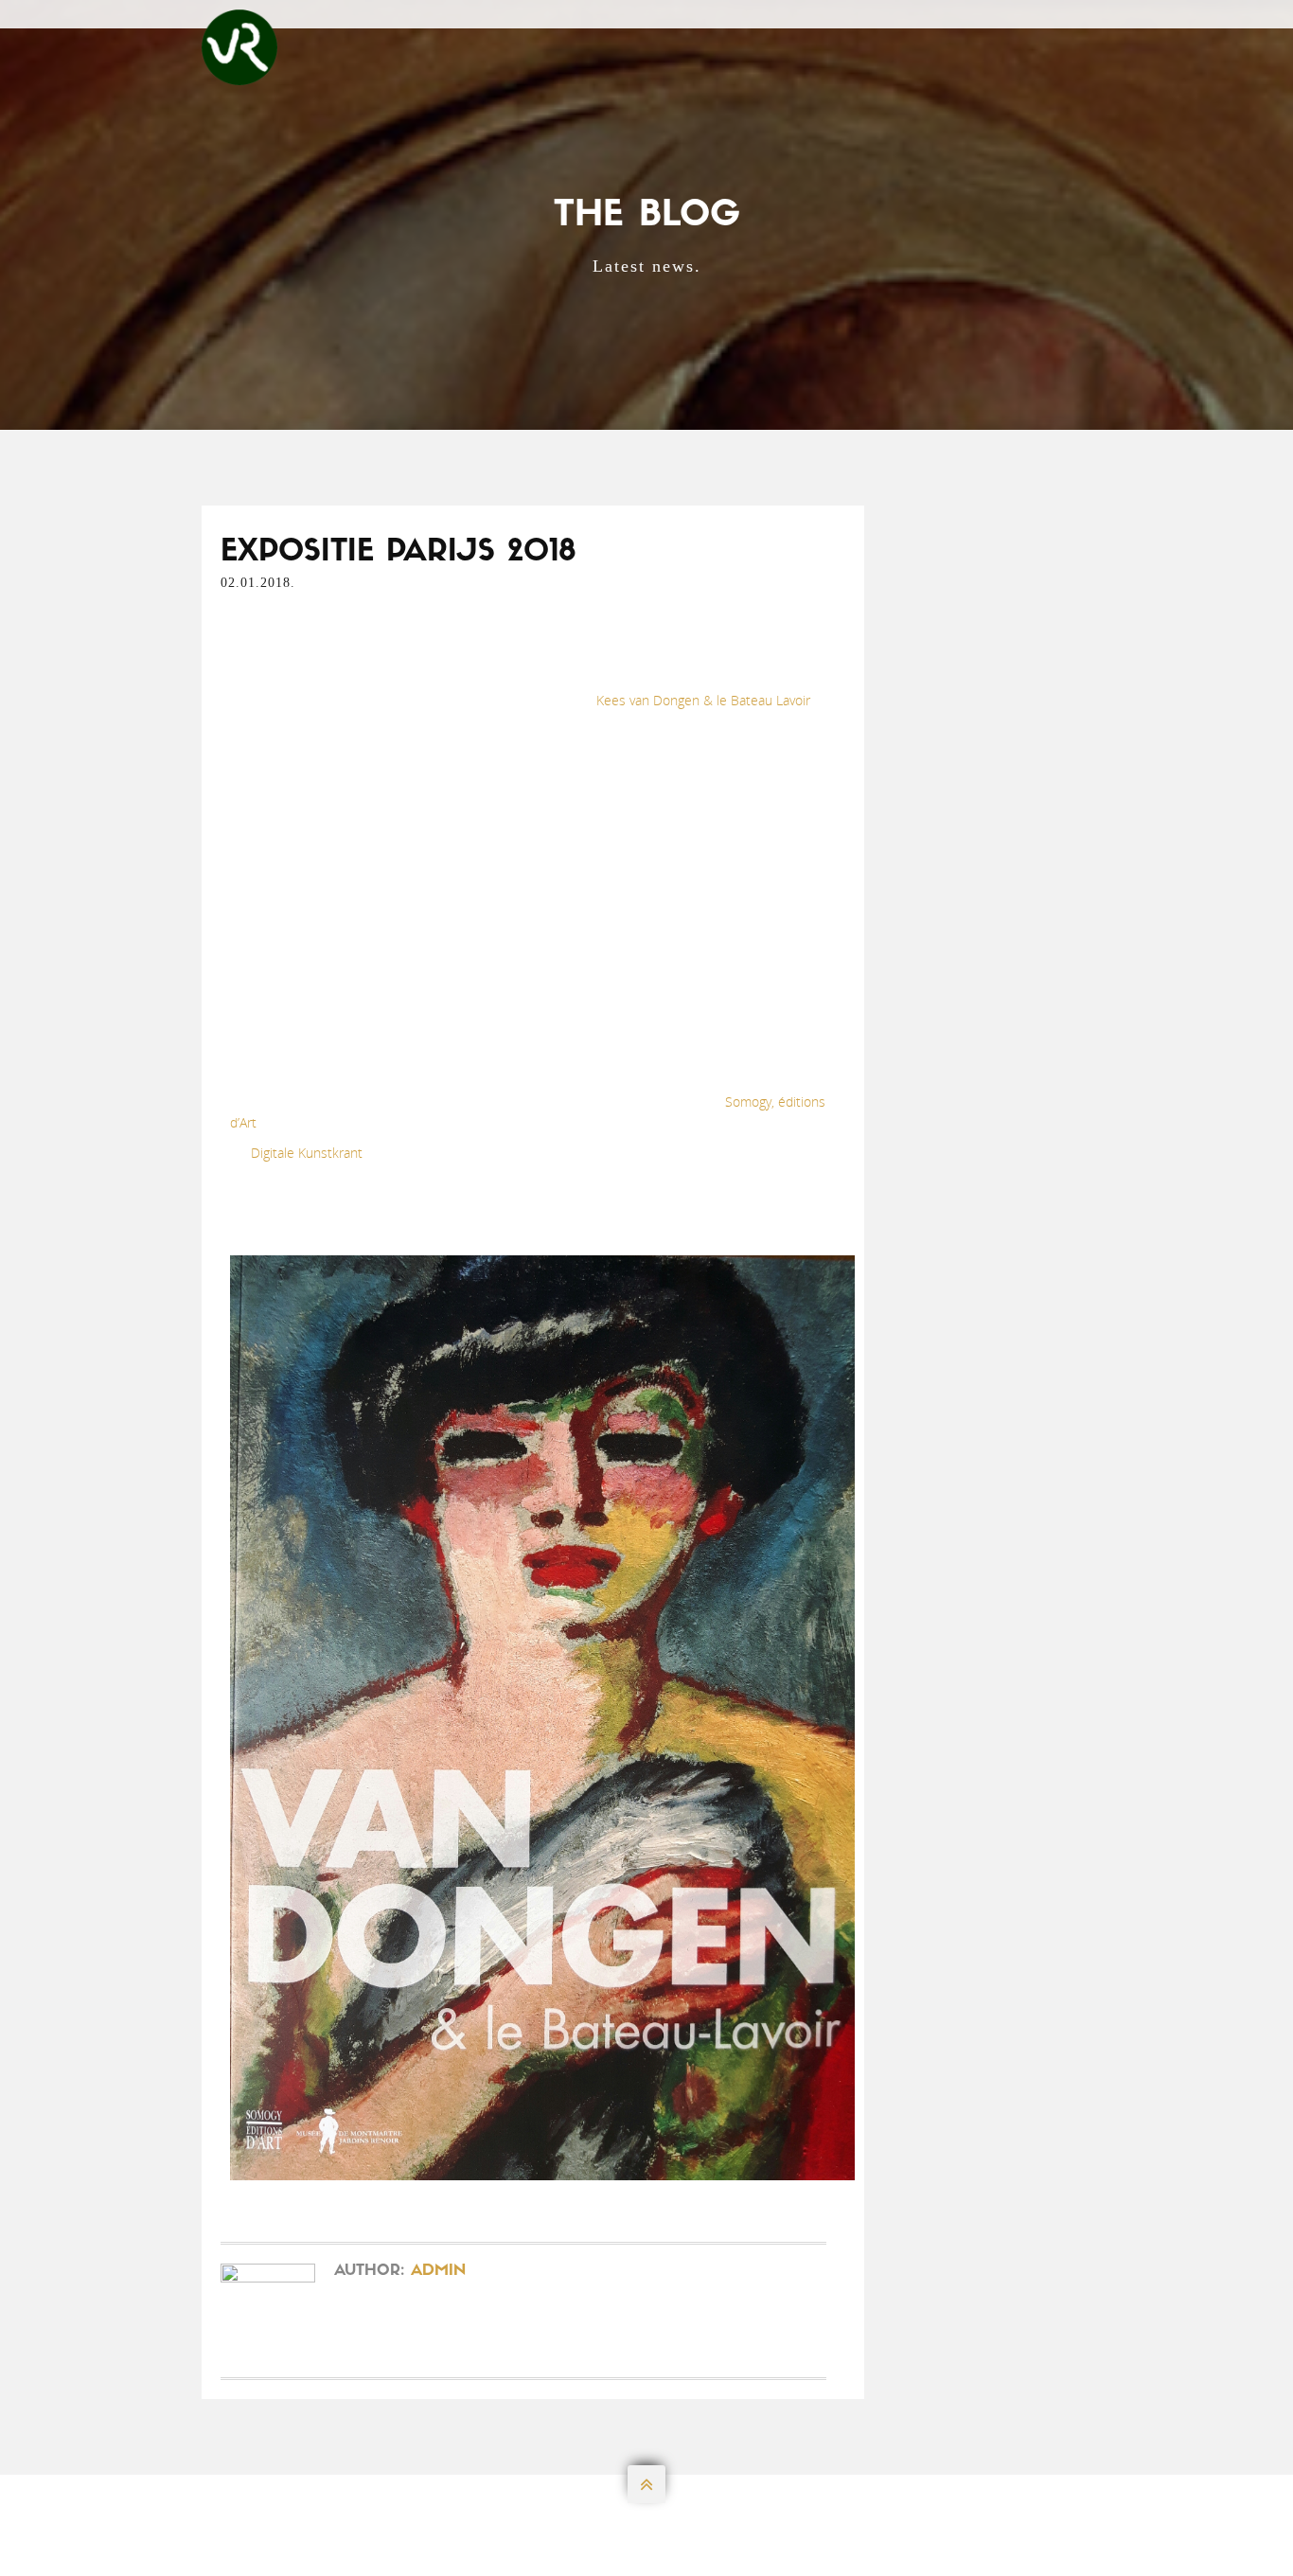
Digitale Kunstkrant (307, 1153)
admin (438, 2271)
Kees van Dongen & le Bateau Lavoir (703, 700)
